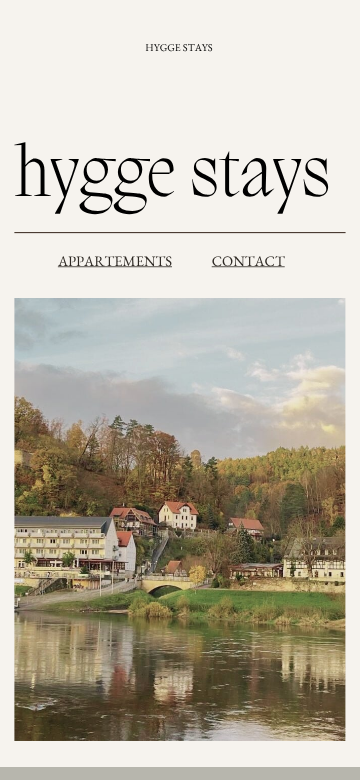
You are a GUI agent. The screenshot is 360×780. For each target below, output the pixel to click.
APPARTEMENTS (115, 261)
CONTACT (248, 261)
